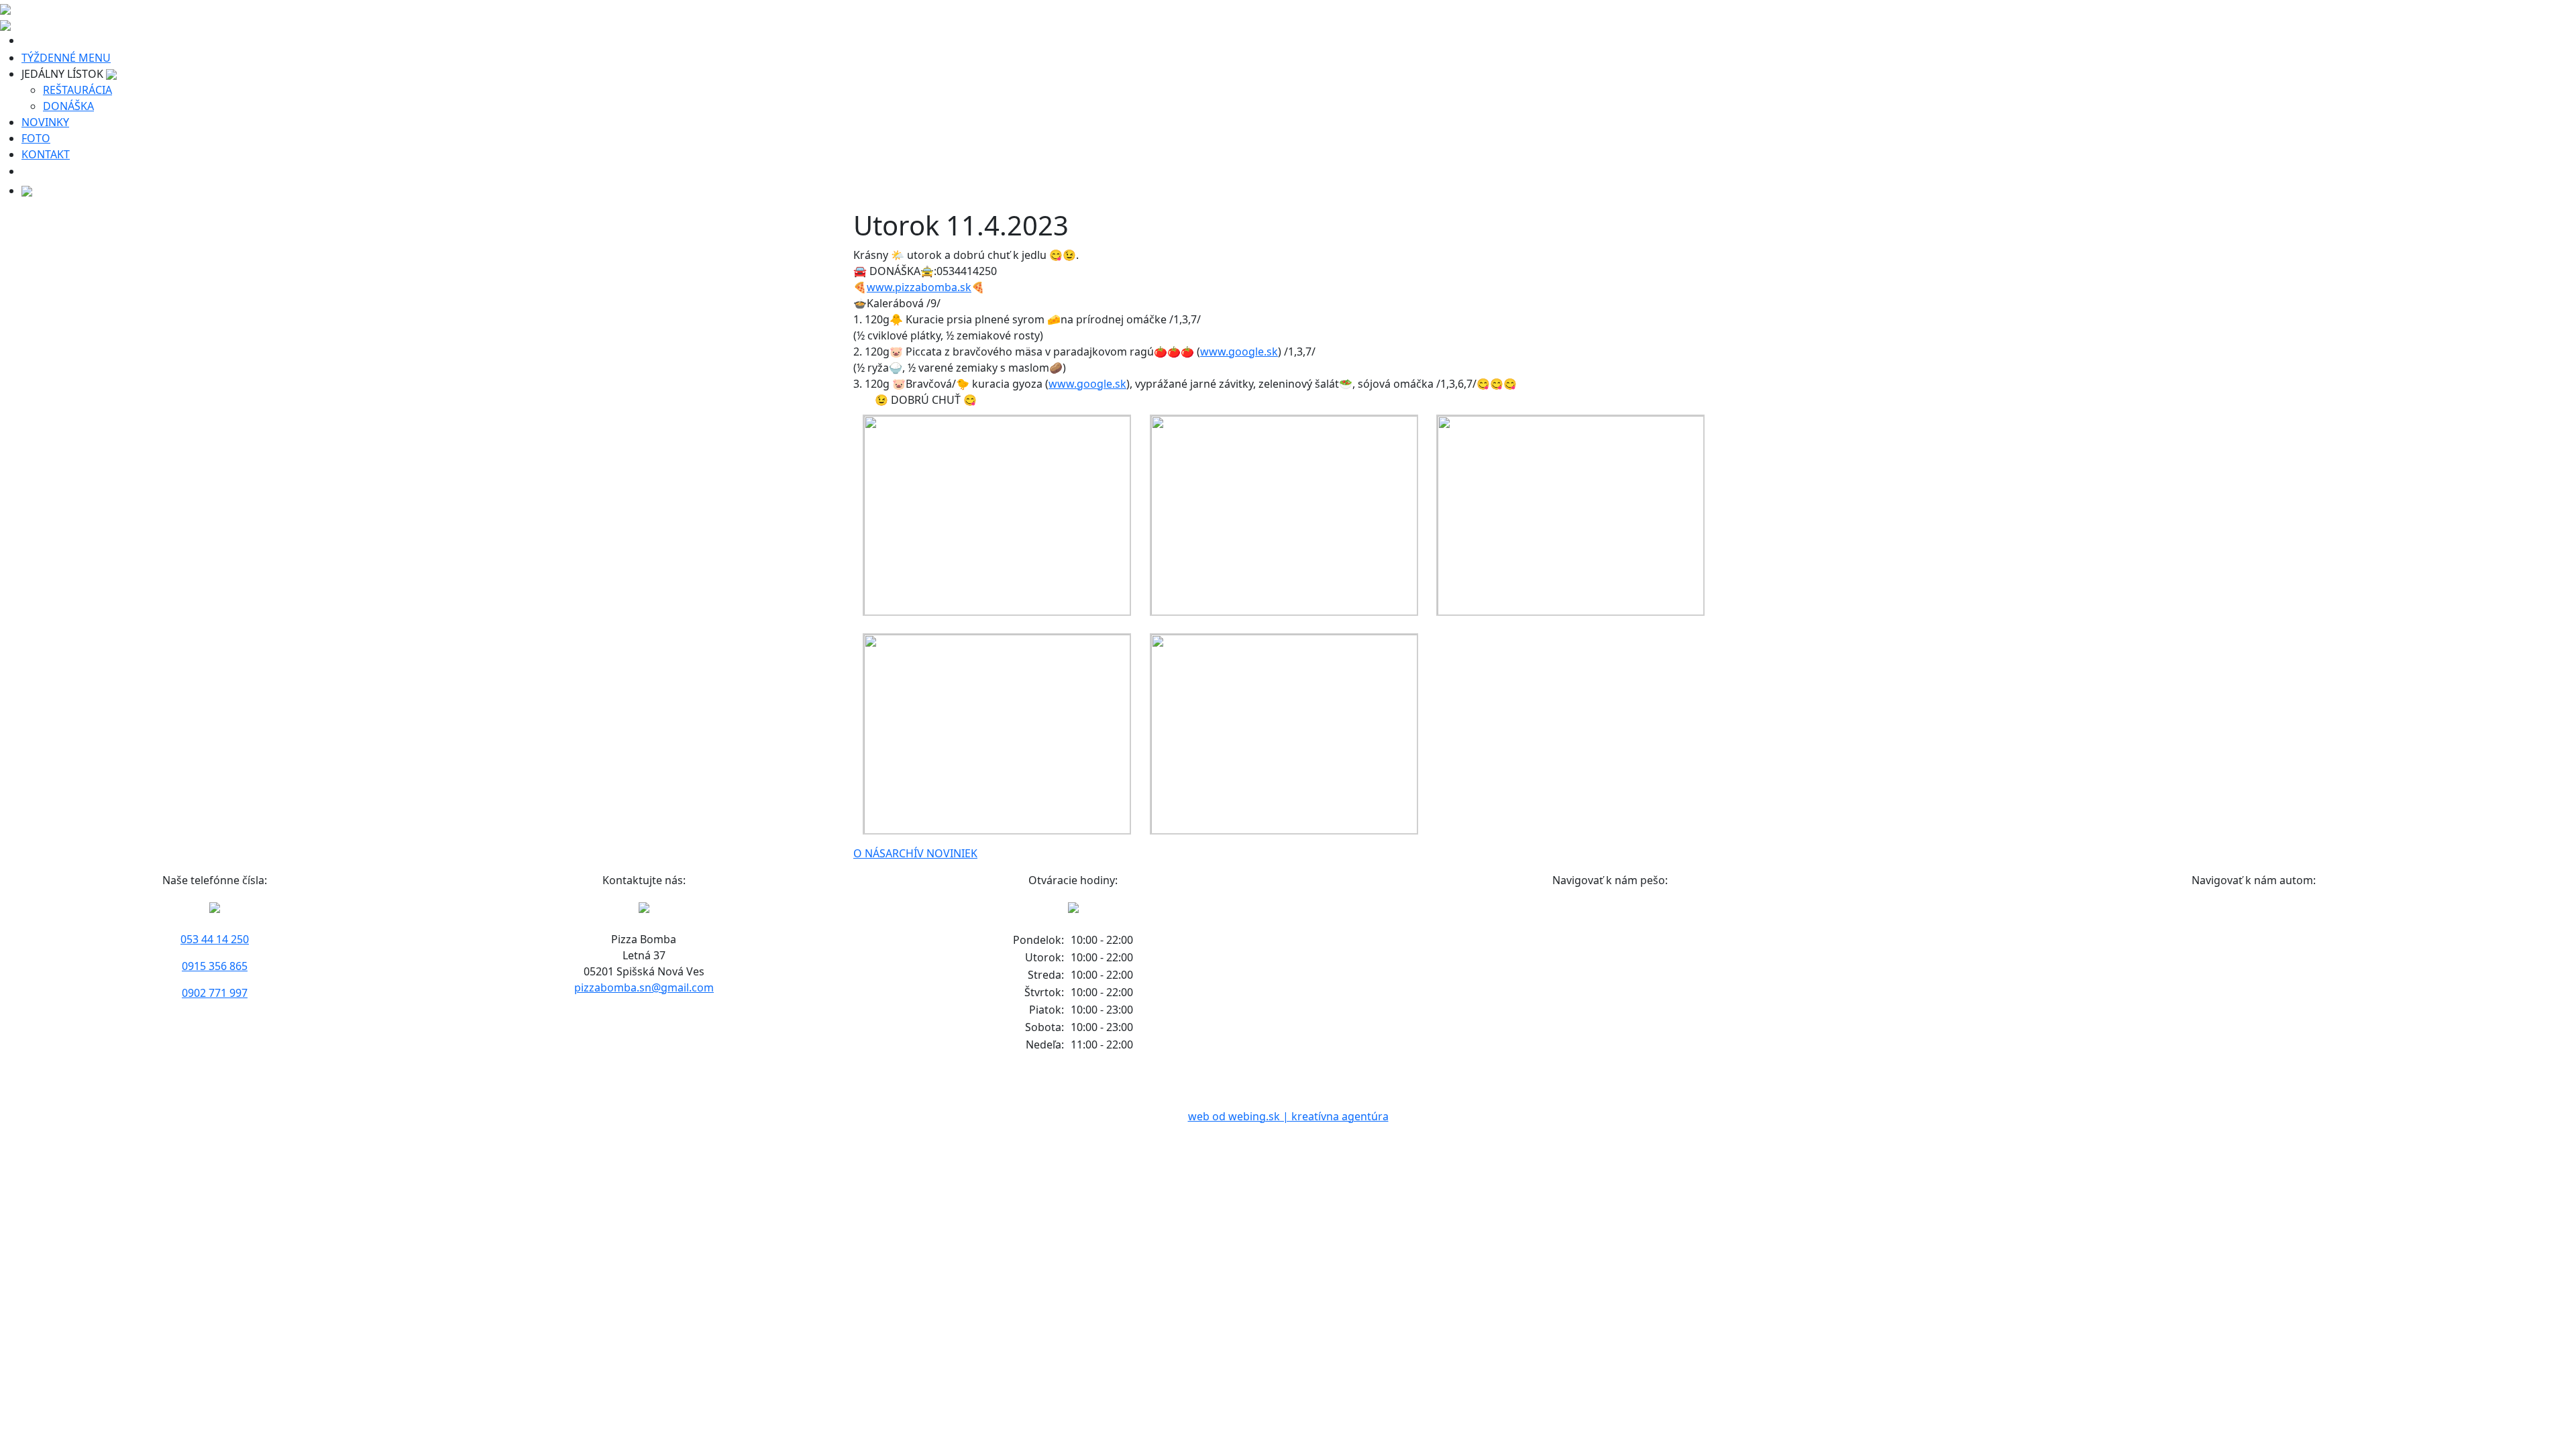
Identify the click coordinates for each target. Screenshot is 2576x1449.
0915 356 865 (215, 966)
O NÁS (869, 853)
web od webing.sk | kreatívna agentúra (1288, 1116)
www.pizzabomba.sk (919, 287)
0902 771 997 (215, 993)
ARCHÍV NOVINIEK (931, 853)
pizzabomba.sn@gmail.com (644, 987)
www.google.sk (1239, 352)
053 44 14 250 (215, 939)
